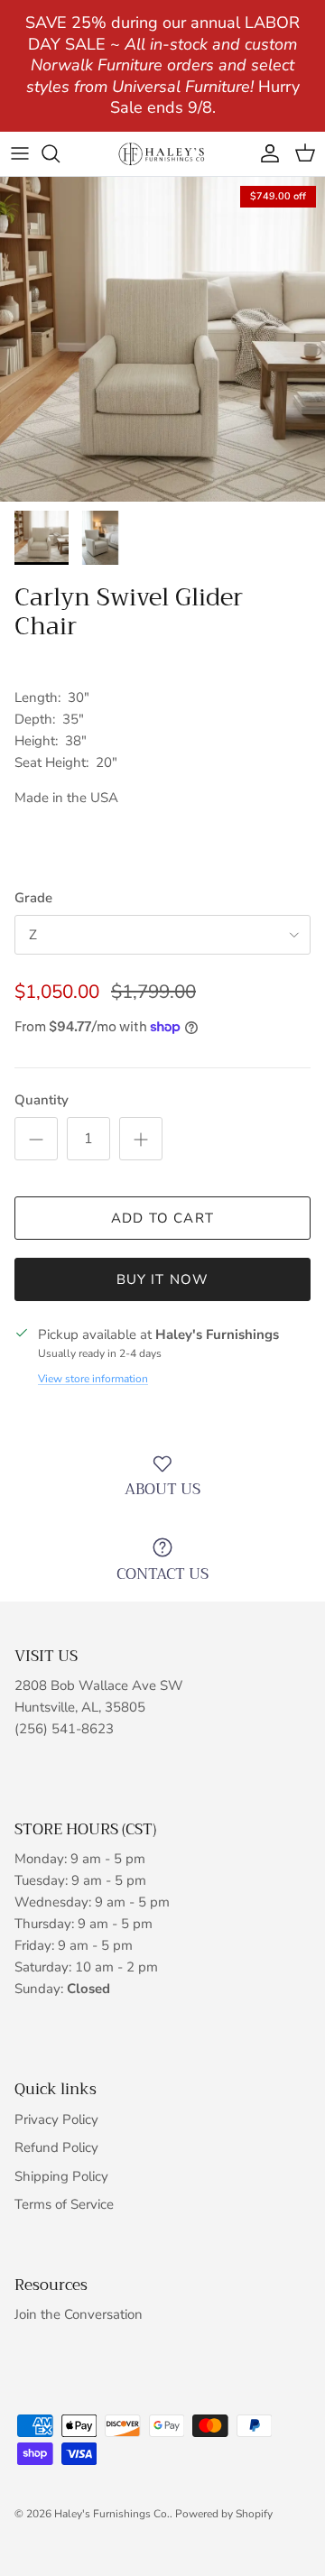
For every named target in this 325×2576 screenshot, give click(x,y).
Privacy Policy (56, 2119)
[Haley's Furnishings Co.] (162, 154)
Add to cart (162, 1218)
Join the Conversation (79, 2314)
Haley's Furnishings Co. (112, 2514)
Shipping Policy (61, 2176)
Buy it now (163, 1279)
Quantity (42, 1100)
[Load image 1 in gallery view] (162, 339)
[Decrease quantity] (36, 1139)
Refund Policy (56, 2147)
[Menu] (20, 153)
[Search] (60, 153)
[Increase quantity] (141, 1139)
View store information (93, 1379)
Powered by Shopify (224, 2514)
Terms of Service (64, 2204)
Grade (33, 898)
